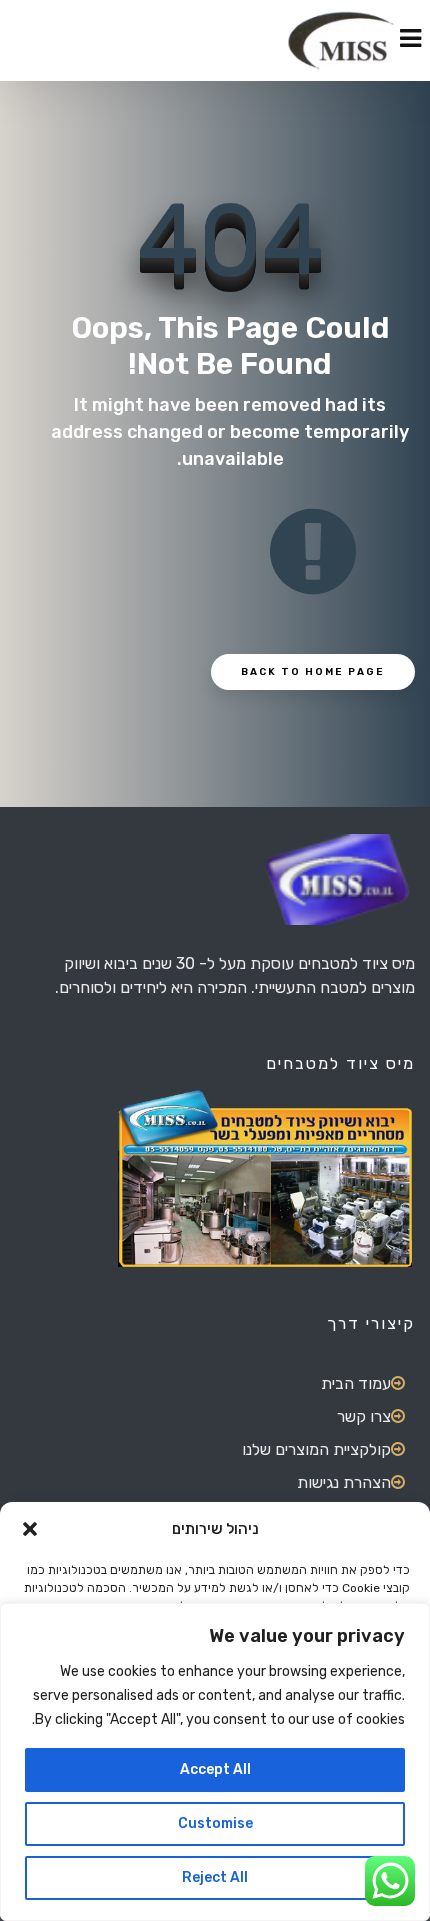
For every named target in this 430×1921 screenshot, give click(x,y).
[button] (30, 1529)
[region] (215, 1762)
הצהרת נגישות (344, 1482)
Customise (215, 1823)
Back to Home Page (313, 672)
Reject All (215, 1877)
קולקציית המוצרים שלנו (316, 1449)
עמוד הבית (356, 1383)
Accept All (215, 1769)
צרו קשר (364, 1416)
